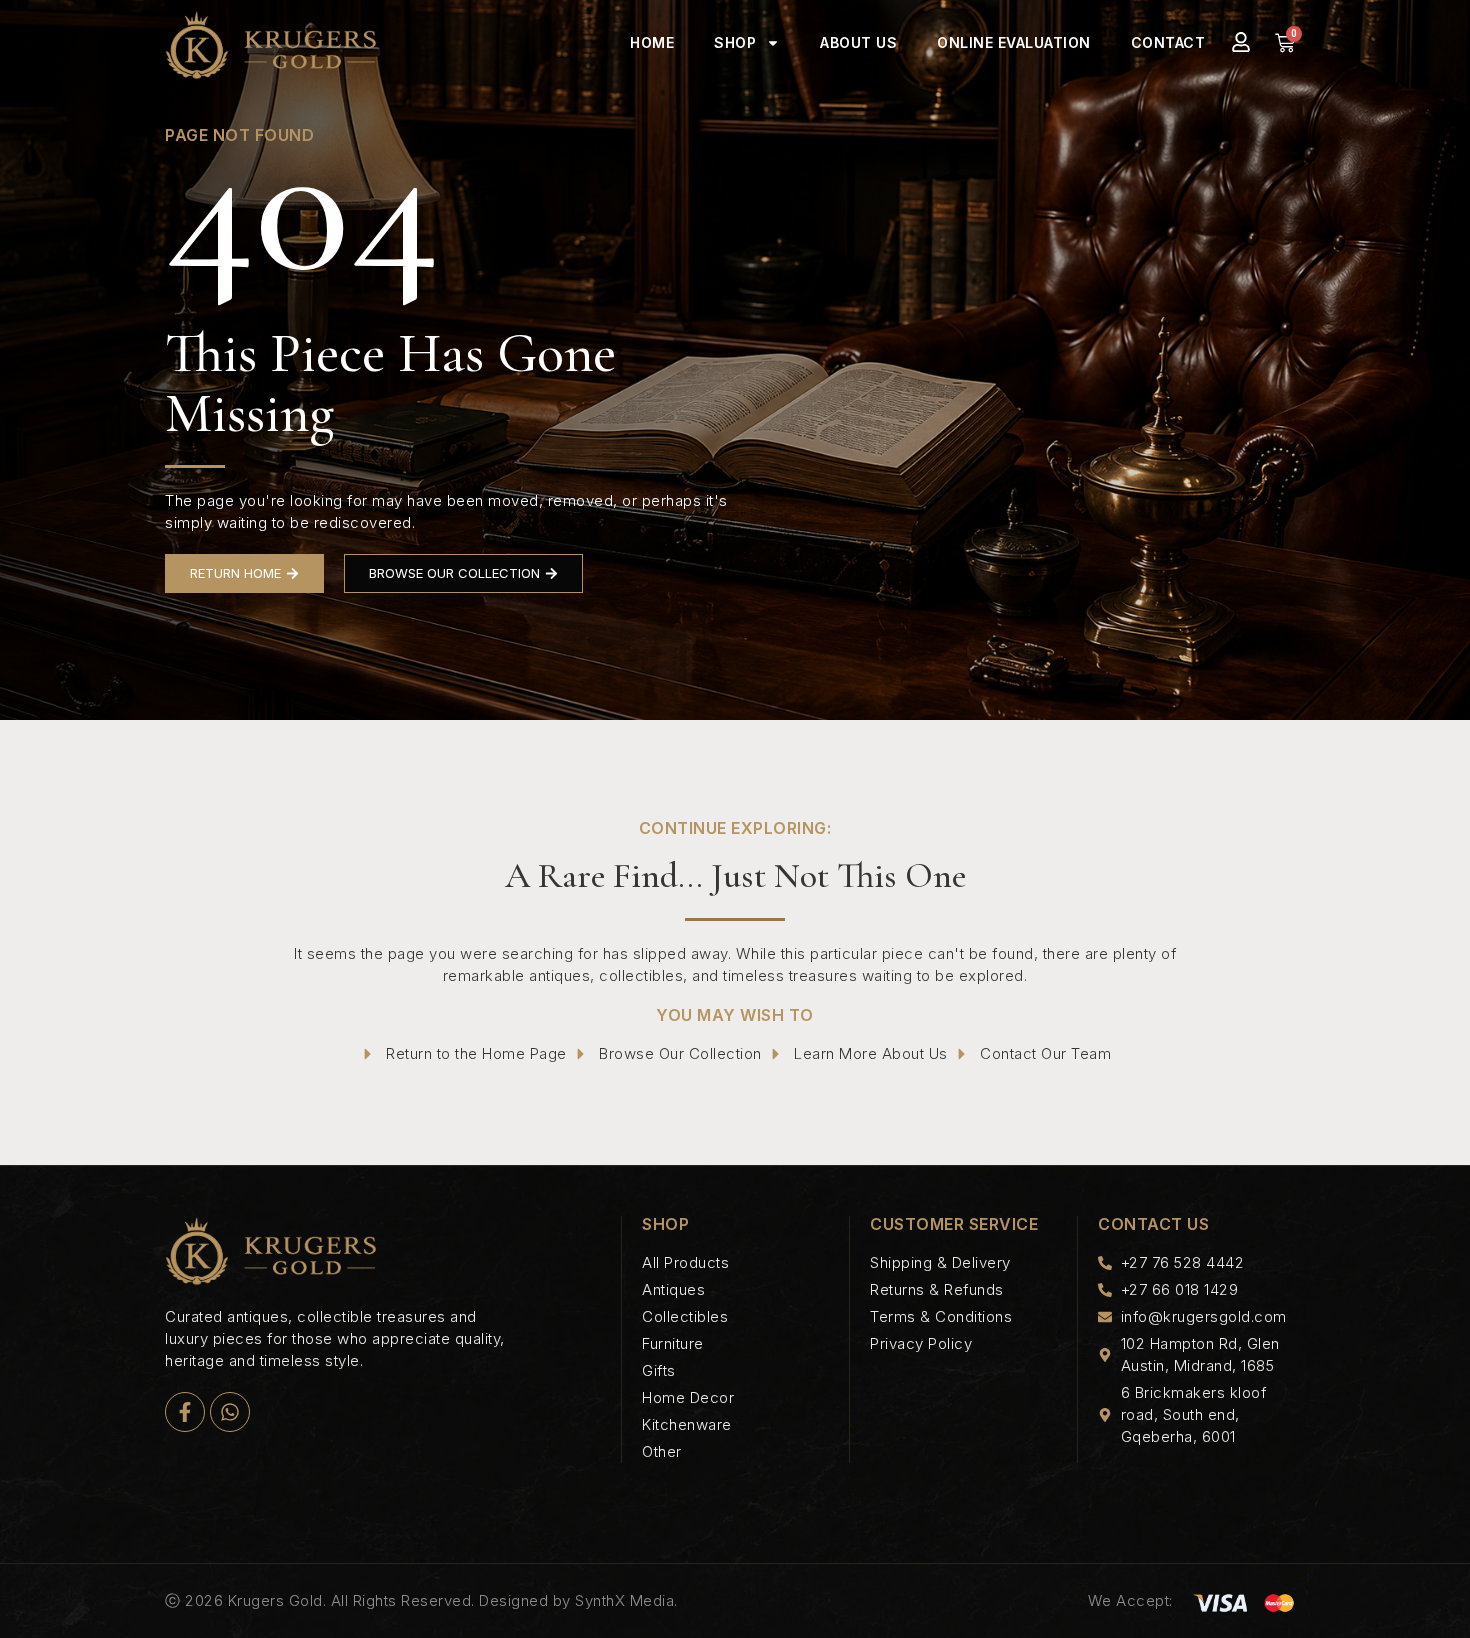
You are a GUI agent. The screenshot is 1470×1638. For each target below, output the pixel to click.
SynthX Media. (626, 1600)
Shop (735, 42)
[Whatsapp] (230, 1412)
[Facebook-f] (185, 1412)
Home (652, 42)
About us (858, 42)
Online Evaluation (1014, 42)
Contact (1168, 42)
